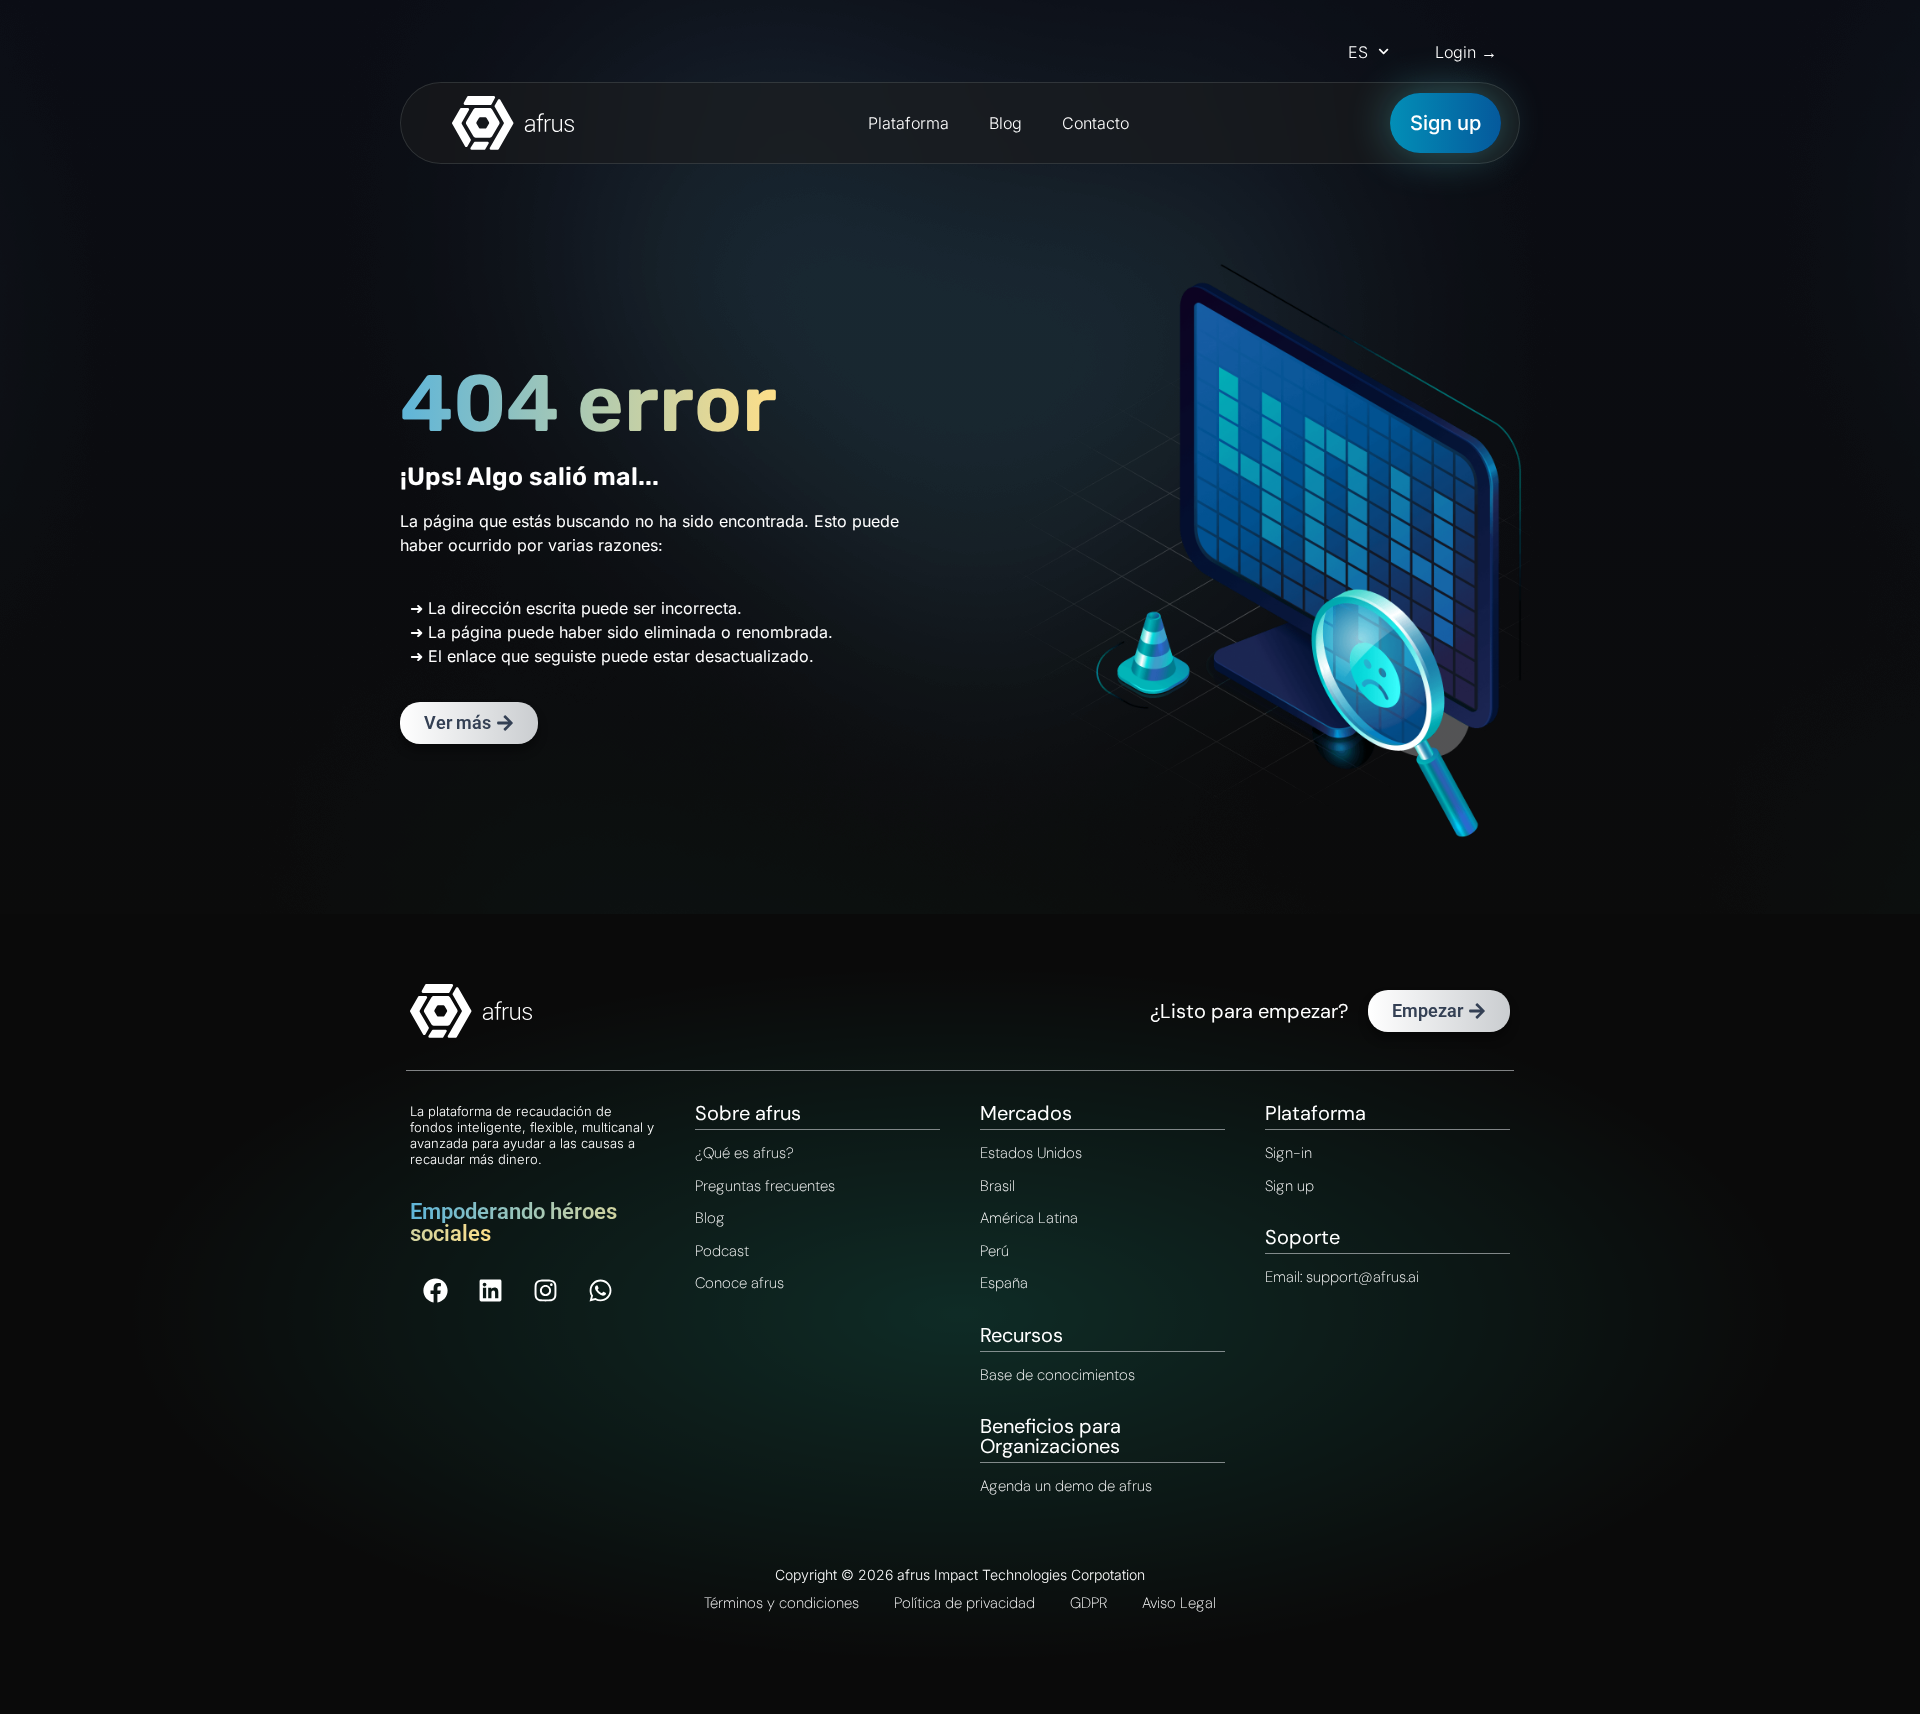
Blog (1005, 123)
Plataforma (908, 123)
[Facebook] (435, 1290)
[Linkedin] (490, 1290)
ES (1358, 52)
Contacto (1095, 123)
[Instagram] (545, 1290)
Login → (1466, 52)
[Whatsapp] (600, 1290)
